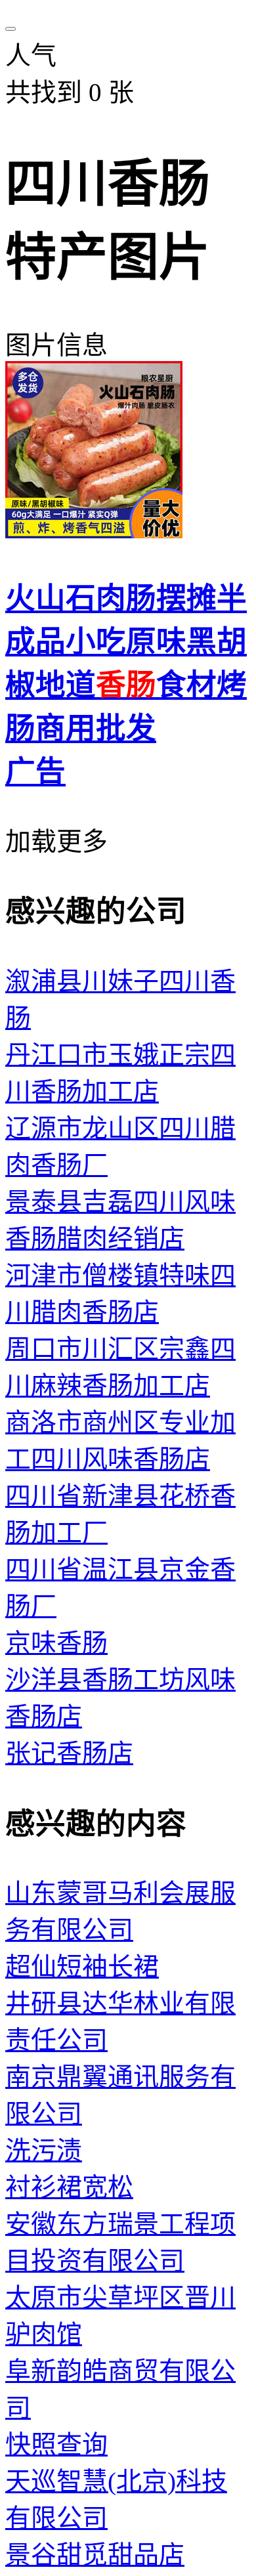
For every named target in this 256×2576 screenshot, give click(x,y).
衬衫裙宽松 (69, 2187)
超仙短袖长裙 (82, 1966)
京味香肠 (56, 1643)
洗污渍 (44, 2150)
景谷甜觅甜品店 (95, 2555)
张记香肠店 (69, 1753)
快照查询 (56, 2444)
